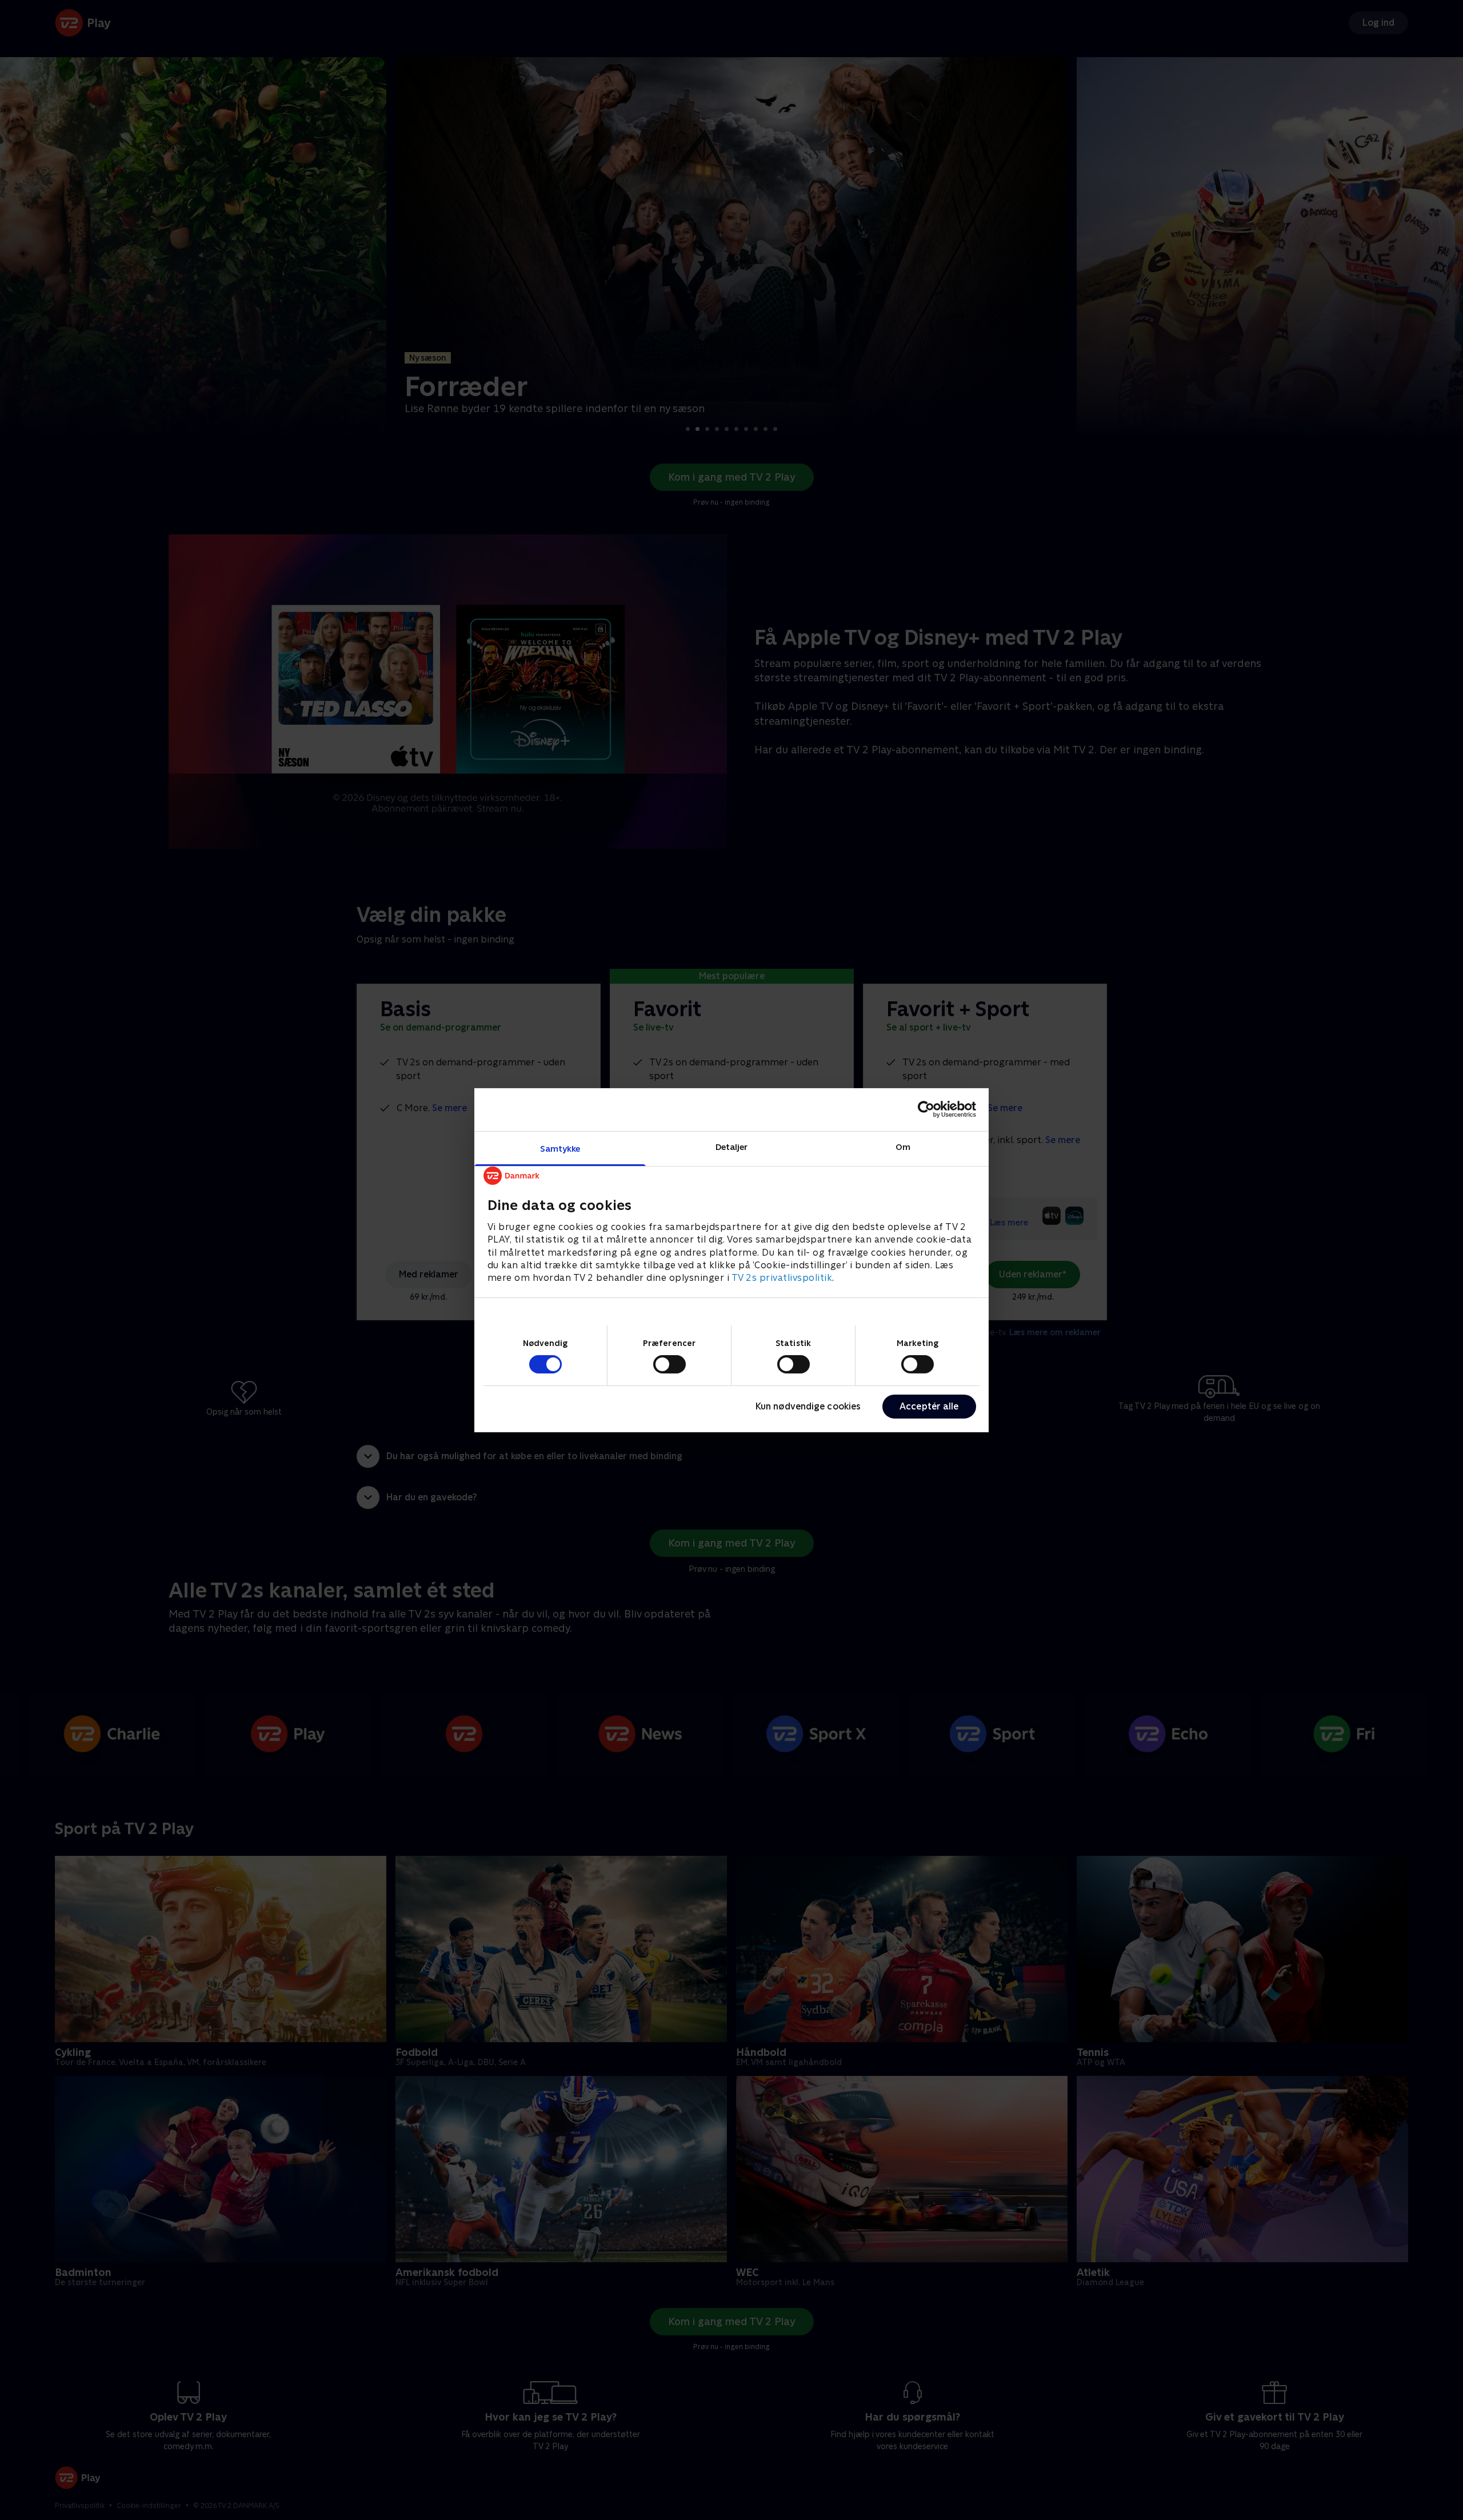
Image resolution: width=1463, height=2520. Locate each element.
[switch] (669, 1364)
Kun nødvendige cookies (808, 1406)
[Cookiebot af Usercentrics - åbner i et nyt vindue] (926, 1109)
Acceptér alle (929, 1406)
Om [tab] (903, 1146)
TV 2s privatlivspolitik (782, 1278)
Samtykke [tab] (560, 1148)
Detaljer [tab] (732, 1146)
